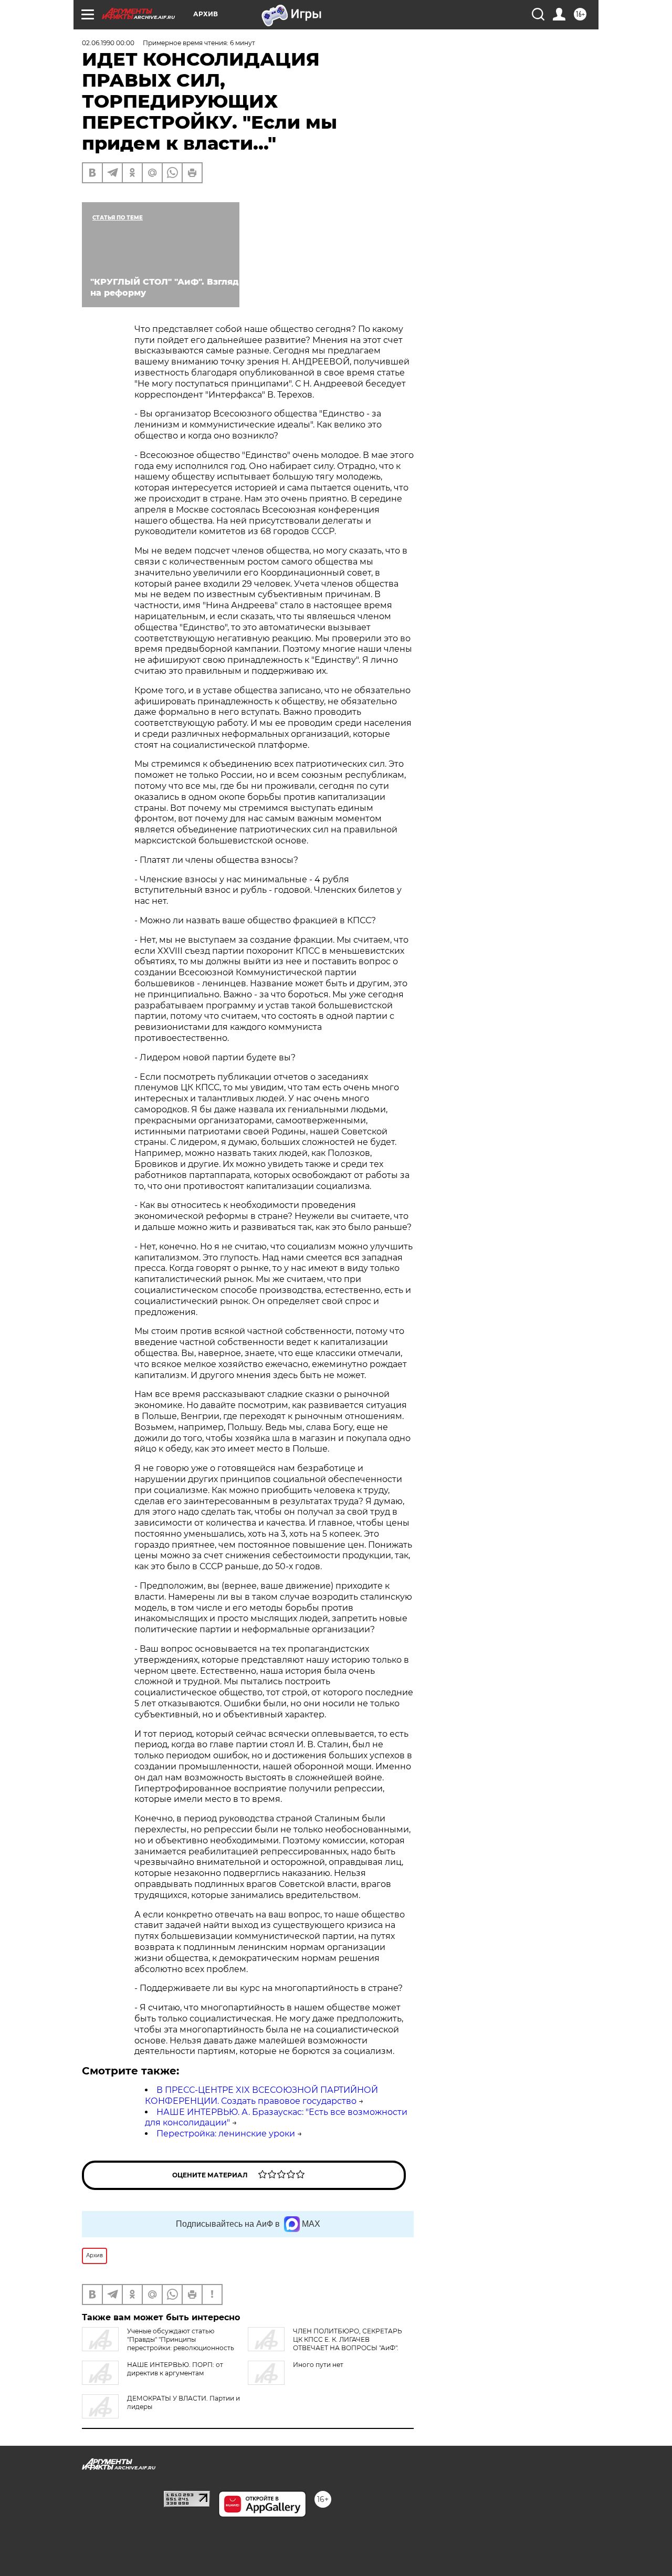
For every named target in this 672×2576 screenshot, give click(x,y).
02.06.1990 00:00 (108, 43)
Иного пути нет (318, 2365)
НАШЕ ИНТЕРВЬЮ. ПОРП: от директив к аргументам (175, 2369)
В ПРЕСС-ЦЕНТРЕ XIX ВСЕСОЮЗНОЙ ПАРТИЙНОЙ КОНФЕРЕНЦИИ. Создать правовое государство (261, 2095)
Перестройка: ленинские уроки (226, 2134)
